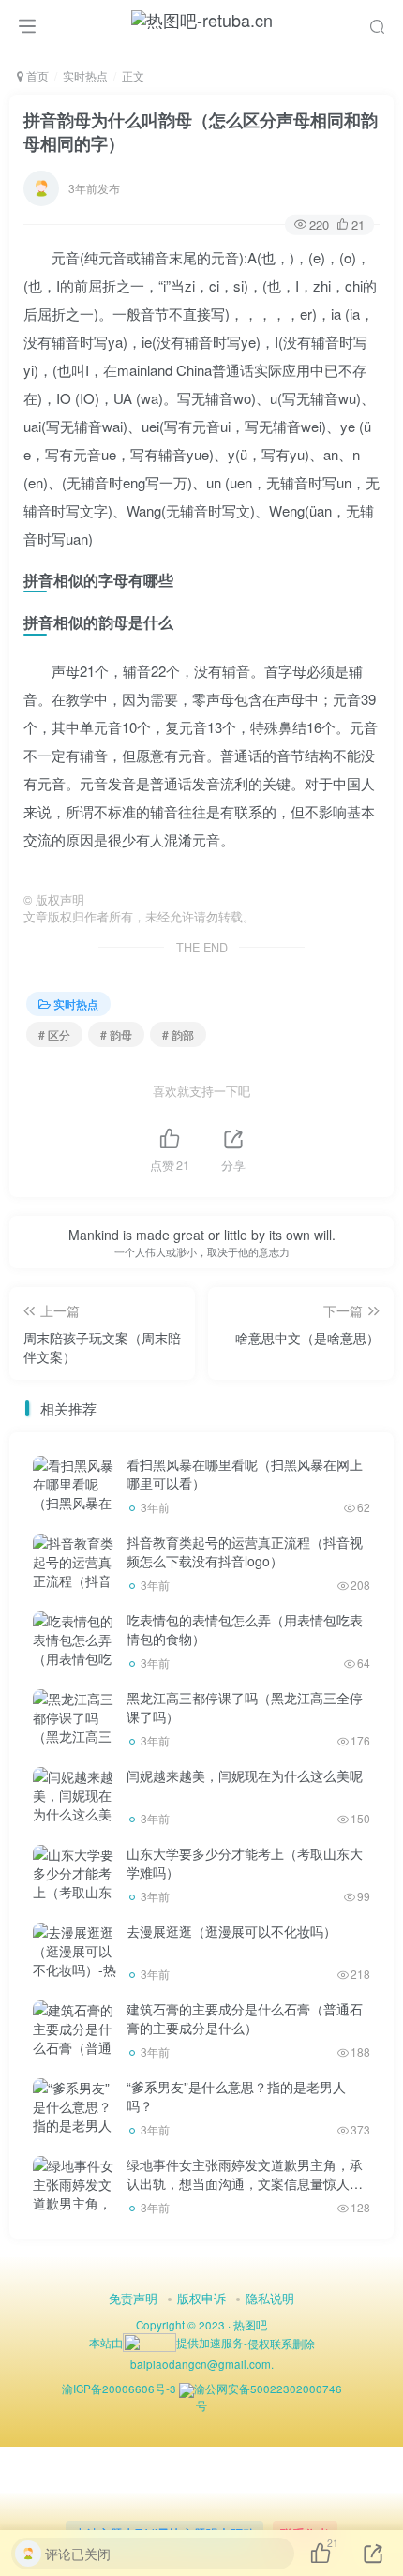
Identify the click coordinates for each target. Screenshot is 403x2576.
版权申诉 (201, 2298)
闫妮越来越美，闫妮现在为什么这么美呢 (245, 1775)
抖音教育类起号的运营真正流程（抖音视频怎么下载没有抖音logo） (245, 1551)
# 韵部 (178, 1034)
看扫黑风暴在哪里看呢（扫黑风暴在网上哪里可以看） (245, 1474)
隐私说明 (270, 2298)
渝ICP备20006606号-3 (119, 2389)
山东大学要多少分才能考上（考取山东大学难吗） (245, 1863)
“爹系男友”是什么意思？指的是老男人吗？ (236, 2096)
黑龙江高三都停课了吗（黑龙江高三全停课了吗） (245, 1707)
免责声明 (133, 2298)
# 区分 (54, 1034)
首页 (36, 75)
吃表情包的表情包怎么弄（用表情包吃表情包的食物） (245, 1629)
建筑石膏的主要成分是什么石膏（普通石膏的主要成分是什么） (245, 2018)
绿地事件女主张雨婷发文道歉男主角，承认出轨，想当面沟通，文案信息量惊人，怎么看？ (245, 2183)
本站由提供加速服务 (166, 2343)
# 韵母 (116, 1034)
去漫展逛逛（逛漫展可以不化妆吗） (231, 1931)
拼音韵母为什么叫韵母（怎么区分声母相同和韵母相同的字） (201, 132)
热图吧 (250, 2325)
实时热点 (85, 75)
